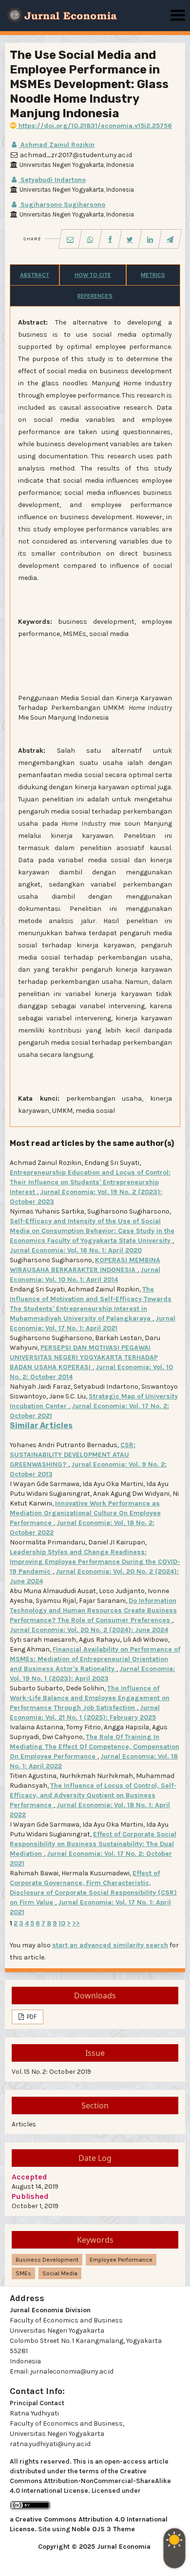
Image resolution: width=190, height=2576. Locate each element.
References (95, 296)
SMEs (23, 2273)
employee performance (121, 2260)
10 (62, 1923)
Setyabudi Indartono (52, 180)
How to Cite (93, 275)
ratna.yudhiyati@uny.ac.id (50, 2444)
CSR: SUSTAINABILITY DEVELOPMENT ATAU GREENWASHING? (73, 1455)
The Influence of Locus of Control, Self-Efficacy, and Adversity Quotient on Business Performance (93, 1795)
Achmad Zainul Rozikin (57, 145)
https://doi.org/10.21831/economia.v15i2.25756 (94, 126)
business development (47, 2260)
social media (60, 2273)
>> (76, 1923)
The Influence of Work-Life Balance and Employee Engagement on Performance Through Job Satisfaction (90, 1698)
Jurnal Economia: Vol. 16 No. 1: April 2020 (76, 1250)
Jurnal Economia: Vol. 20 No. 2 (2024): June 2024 (89, 1630)
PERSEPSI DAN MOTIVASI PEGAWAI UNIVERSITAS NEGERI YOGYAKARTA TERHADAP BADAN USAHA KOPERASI (84, 1357)
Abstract (35, 275)
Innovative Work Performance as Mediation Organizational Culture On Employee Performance (85, 1513)
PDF (31, 2017)
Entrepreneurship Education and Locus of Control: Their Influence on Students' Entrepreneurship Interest (90, 1182)
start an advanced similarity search (110, 1945)
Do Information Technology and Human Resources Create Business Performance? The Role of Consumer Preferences (93, 1610)
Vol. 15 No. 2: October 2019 (51, 2072)
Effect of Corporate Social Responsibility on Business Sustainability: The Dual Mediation (93, 1844)
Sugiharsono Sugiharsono (62, 205)
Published (30, 2196)
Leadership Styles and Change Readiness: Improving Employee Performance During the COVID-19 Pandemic (95, 1562)
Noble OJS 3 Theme (103, 2529)
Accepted (29, 2177)
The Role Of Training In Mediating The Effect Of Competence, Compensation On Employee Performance (95, 1747)
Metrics (153, 275)
